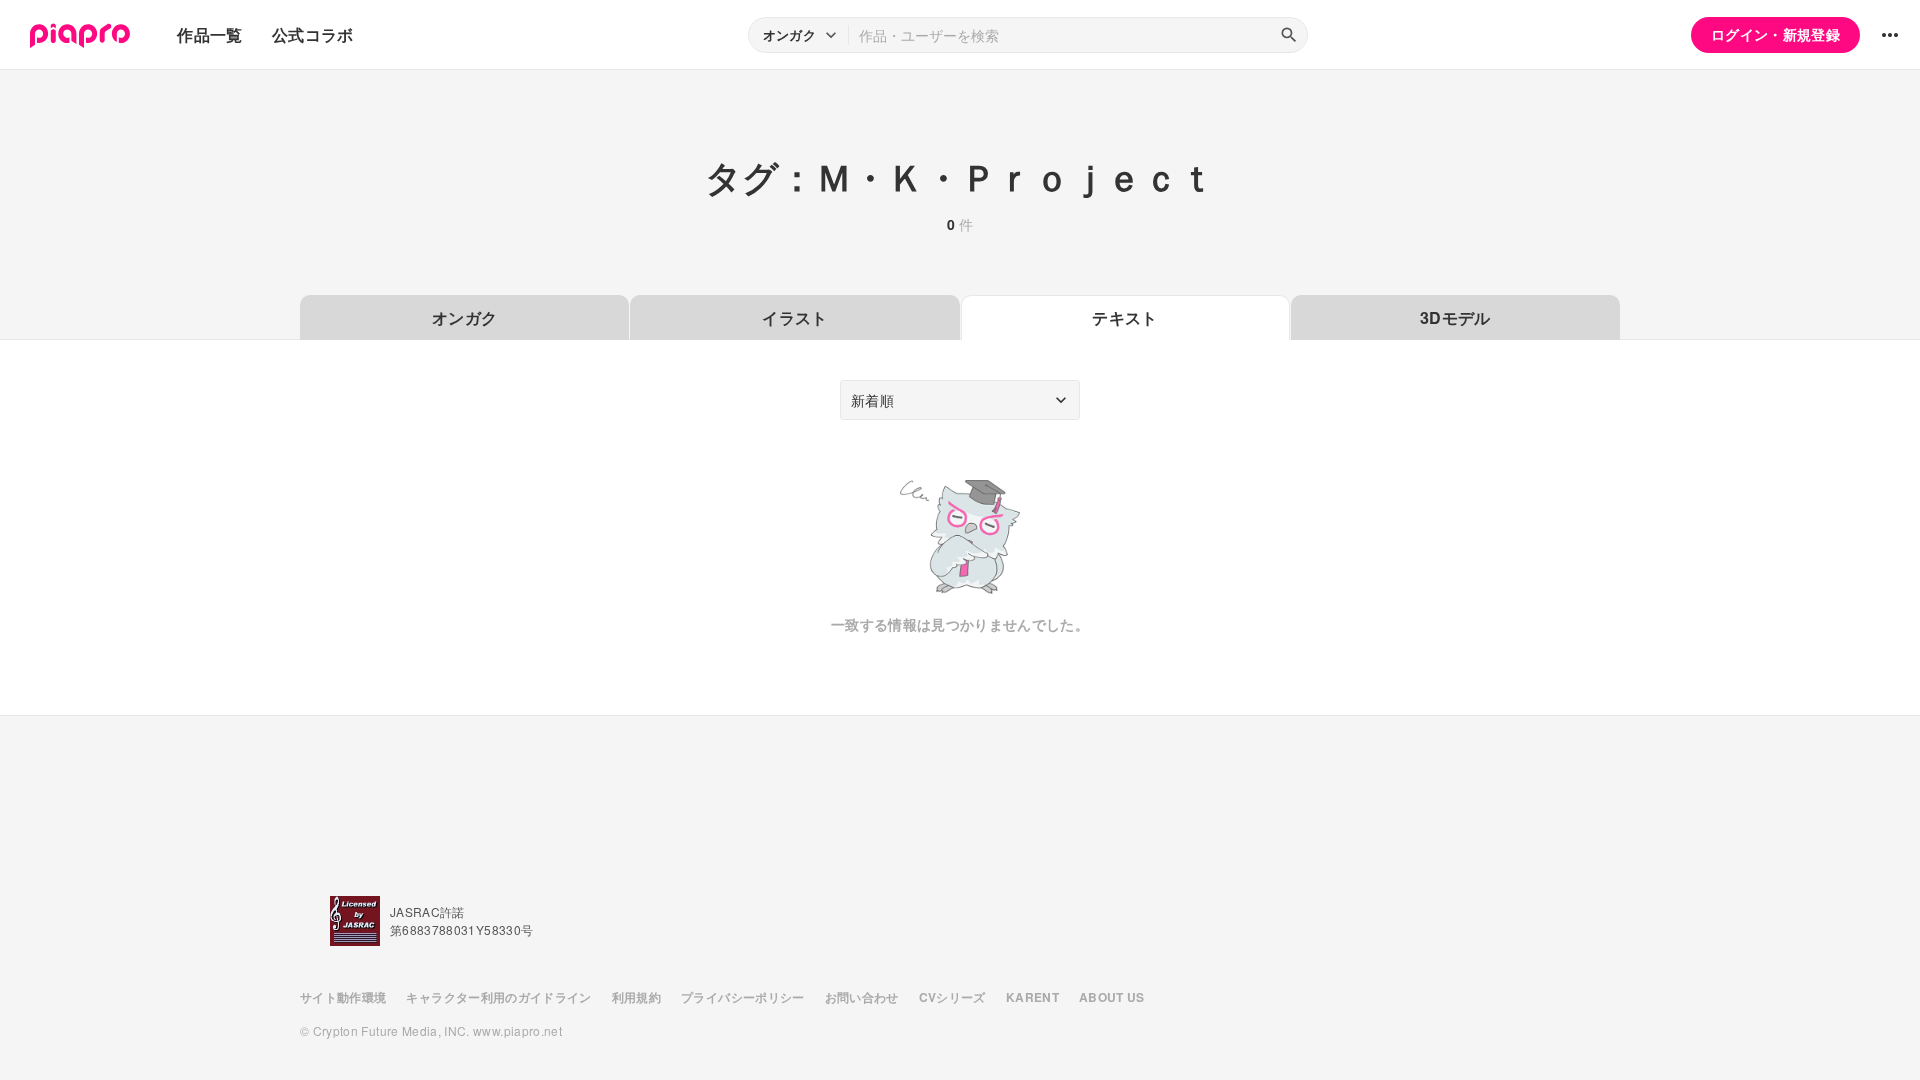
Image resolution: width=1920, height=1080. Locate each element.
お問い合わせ (862, 997)
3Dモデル (1455, 317)
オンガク (464, 317)
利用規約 (636, 997)
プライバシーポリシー (743, 997)
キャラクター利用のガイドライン (498, 997)
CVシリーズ (952, 997)
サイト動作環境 (343, 997)
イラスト (794, 317)
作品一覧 (209, 34)
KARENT (1032, 997)
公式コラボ (313, 34)
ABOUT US (1112, 997)
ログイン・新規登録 (1775, 34)
